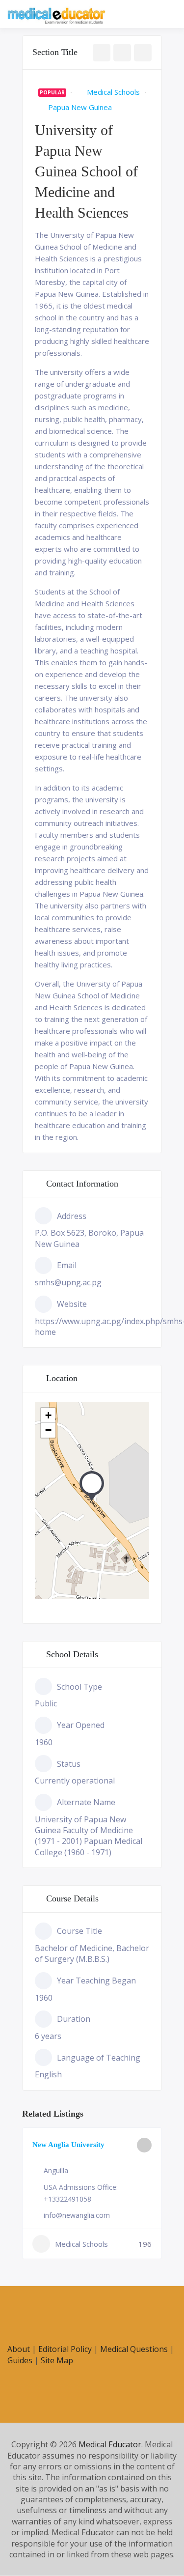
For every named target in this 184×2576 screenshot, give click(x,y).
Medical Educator (110, 2444)
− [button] (48, 1430)
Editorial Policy (65, 2349)
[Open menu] (167, 15)
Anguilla (56, 2170)
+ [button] (48, 1415)
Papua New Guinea (80, 107)
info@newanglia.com (77, 2215)
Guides (20, 2360)
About (19, 2349)
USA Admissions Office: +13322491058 (81, 2193)
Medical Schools (113, 92)
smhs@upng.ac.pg (68, 1282)
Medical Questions (134, 2349)
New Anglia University (68, 2145)
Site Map (57, 2360)
